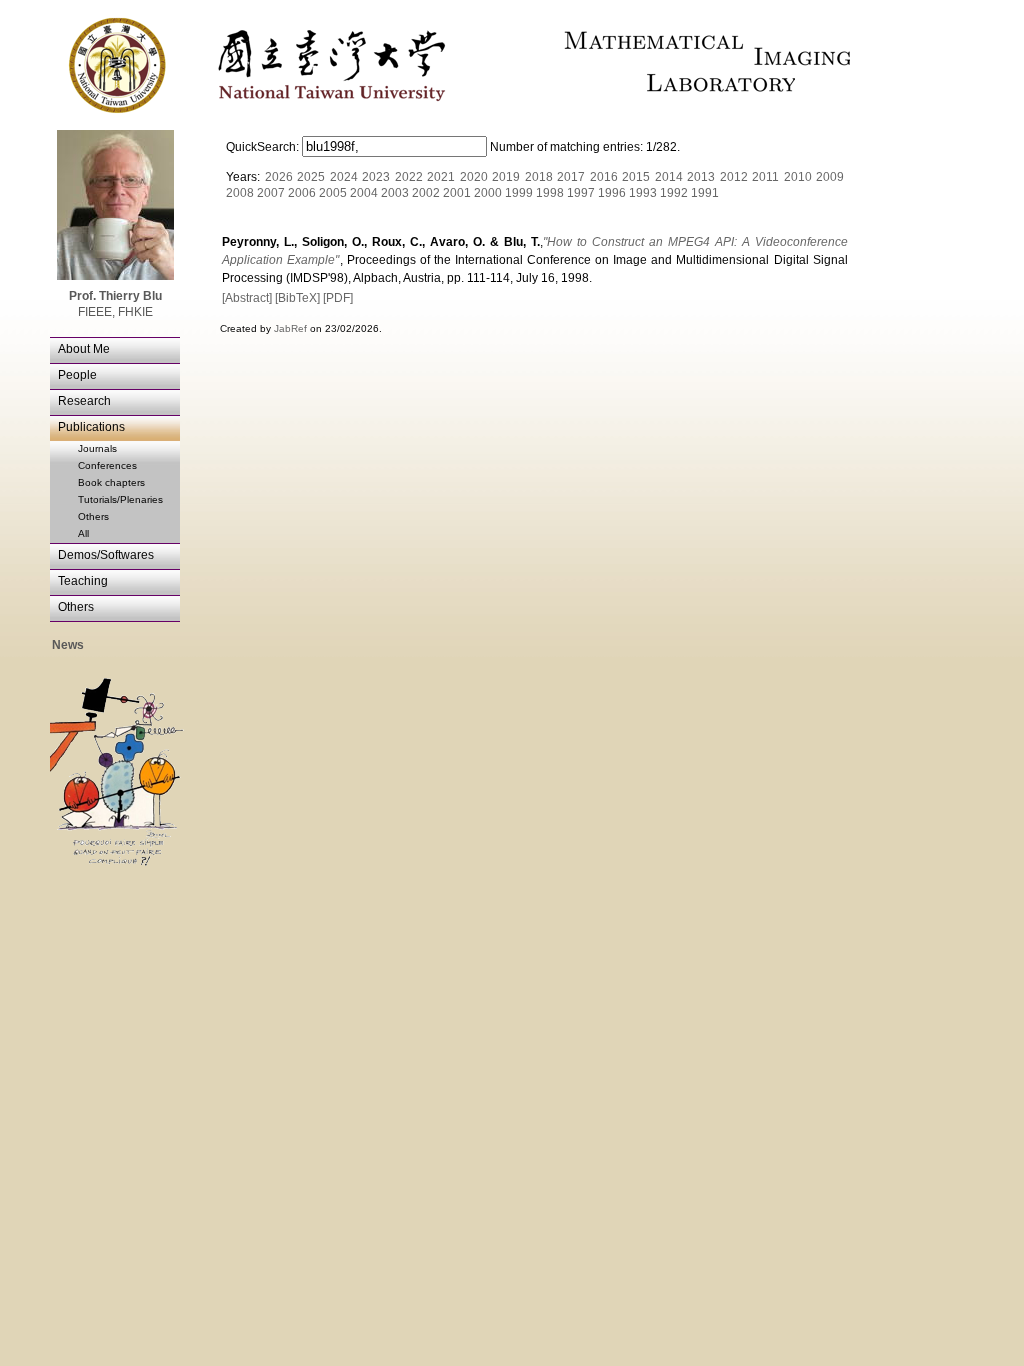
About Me (84, 349)
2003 (395, 193)
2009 (830, 177)
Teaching (83, 581)
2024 (344, 177)
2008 (240, 193)
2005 (333, 193)
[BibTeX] (297, 298)
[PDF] (338, 298)
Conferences (107, 465)
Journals (97, 448)
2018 (539, 177)
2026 (279, 177)
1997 (581, 193)
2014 (669, 177)
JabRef (290, 328)
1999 (519, 193)
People (77, 375)
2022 (409, 177)
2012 (734, 177)
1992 (674, 193)
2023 (376, 177)
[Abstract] (247, 298)
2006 (302, 193)
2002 (426, 193)
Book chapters (111, 482)
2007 (271, 193)
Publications (91, 427)
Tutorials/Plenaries (120, 499)
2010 (798, 177)
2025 (311, 177)
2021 (441, 177)
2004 (364, 193)
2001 (457, 193)
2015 (636, 177)
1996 (612, 193)
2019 (506, 177)
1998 (550, 193)
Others (93, 516)
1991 (705, 193)
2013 (701, 177)
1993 (643, 193)
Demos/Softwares (106, 555)
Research (84, 401)
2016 (604, 177)
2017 (571, 177)
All (83, 533)
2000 (488, 193)
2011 (765, 177)
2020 (474, 177)
